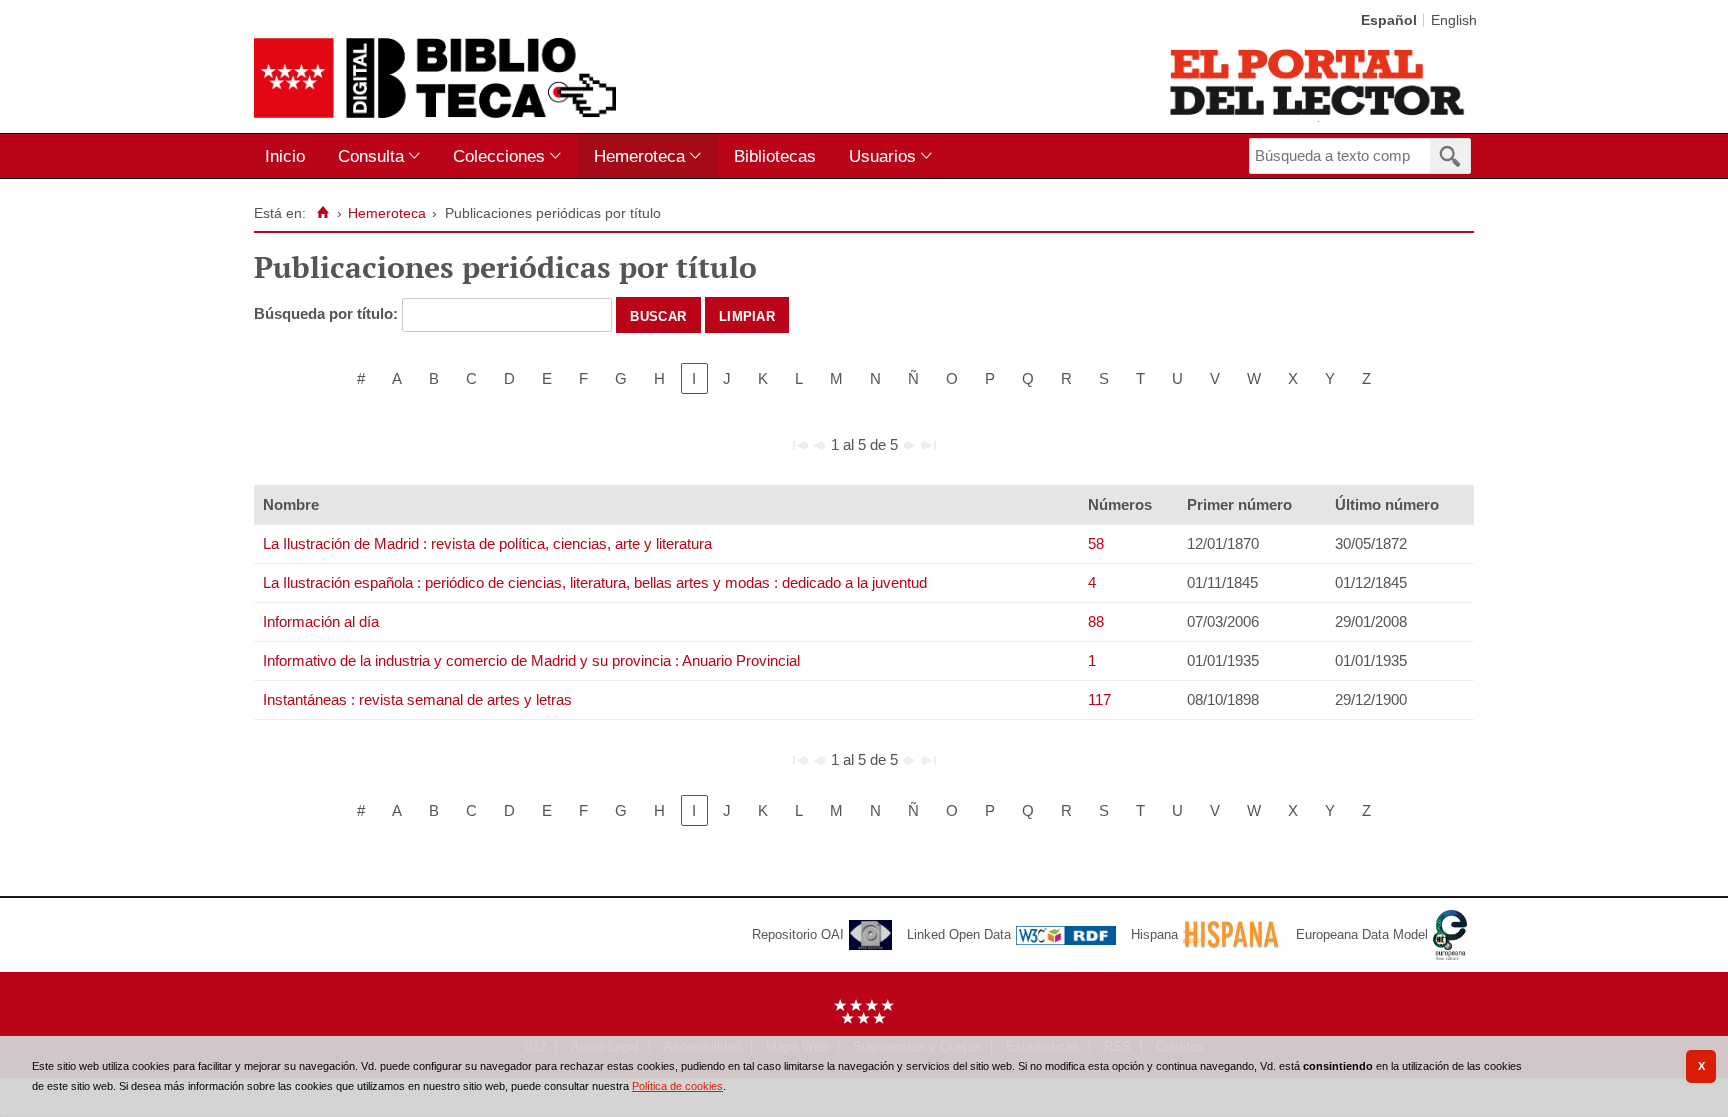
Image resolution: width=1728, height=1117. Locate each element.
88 (1096, 621)
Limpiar (747, 315)
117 (1099, 699)
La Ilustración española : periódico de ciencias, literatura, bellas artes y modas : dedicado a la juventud (595, 582)
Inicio (285, 156)
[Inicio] (322, 213)
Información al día (321, 621)
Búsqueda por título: (328, 313)
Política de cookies (677, 1086)
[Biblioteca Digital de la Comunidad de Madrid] (435, 78)
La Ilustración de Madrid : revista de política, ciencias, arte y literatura (487, 543)
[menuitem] (289, 156)
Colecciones (499, 156)
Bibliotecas (775, 156)
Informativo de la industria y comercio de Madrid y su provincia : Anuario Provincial (531, 660)
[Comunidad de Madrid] (864, 1019)
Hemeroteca (639, 156)
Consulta (371, 156)
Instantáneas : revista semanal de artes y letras (417, 699)
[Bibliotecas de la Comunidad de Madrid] (1318, 82)
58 (1096, 543)
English (1454, 20)
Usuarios (882, 156)
